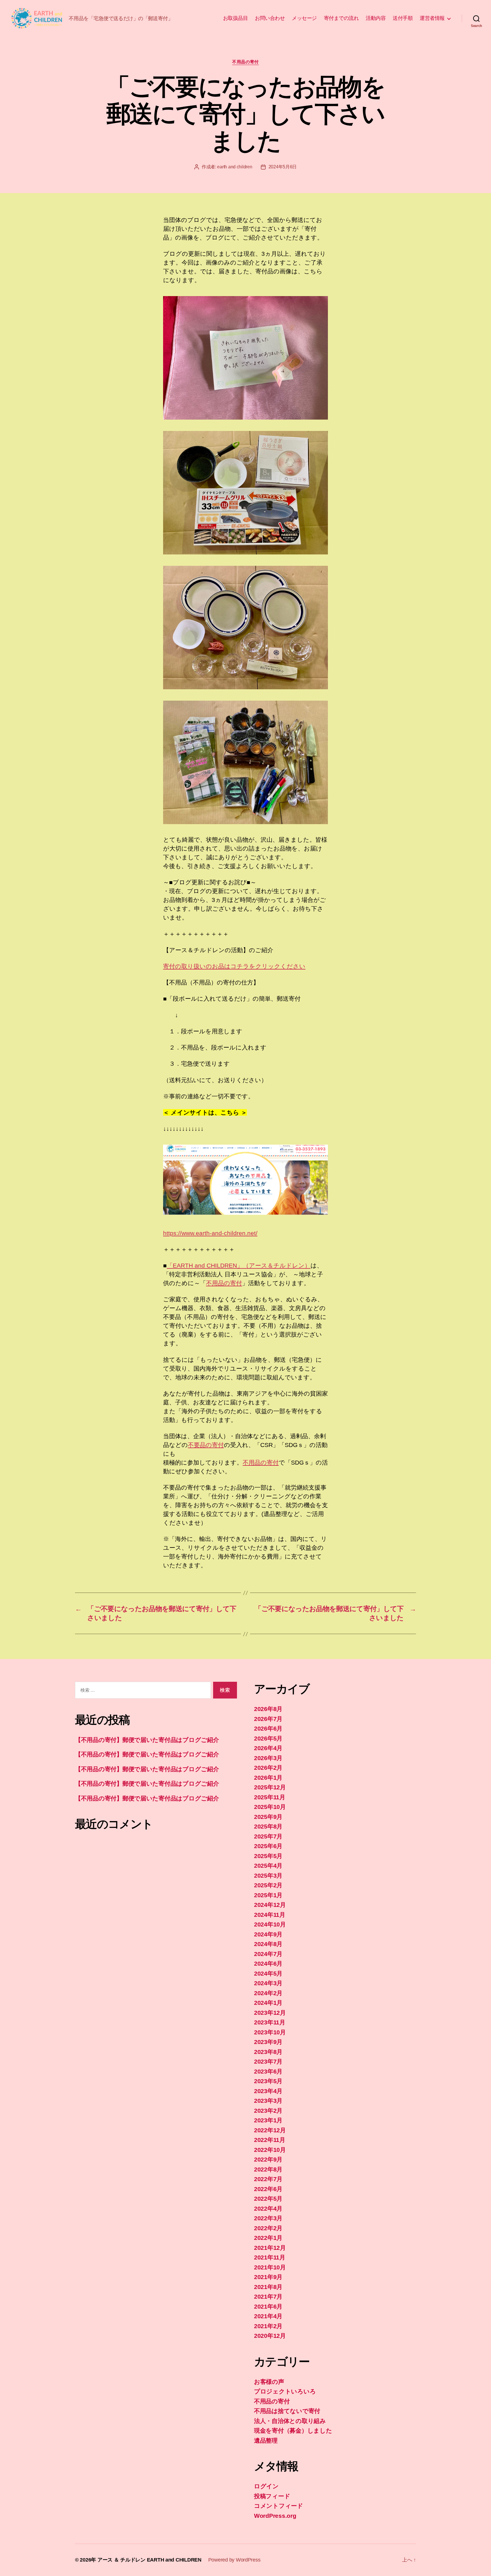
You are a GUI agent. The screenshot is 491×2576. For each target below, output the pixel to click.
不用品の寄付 (245, 62)
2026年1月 (268, 1778)
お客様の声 (269, 2382)
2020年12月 (270, 2336)
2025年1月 (268, 1895)
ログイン (266, 2486)
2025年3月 (268, 1876)
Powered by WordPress (234, 2560)
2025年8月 (268, 1826)
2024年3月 (268, 1983)
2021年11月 (270, 2257)
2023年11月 (270, 2022)
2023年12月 (270, 2013)
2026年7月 (268, 1719)
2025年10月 (270, 1807)
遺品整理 (266, 2440)
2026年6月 (268, 1728)
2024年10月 (270, 1924)
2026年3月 (268, 1758)
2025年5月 (268, 1856)
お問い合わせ (270, 18)
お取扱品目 (236, 18)
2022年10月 (270, 2150)
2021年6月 (268, 2306)
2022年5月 (268, 2199)
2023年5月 (268, 2081)
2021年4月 (268, 2316)
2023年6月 (268, 2071)
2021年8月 (268, 2287)
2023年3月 (268, 2101)
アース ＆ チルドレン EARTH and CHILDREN (149, 2560)
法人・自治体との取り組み (290, 2421)
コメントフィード (279, 2506)
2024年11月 (270, 1915)
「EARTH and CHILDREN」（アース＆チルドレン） (239, 1265)
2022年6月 (268, 2189)
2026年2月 (268, 1768)
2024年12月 (270, 1905)
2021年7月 (268, 2297)
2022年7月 (268, 2179)
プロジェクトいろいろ (285, 2391)
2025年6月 (268, 1846)
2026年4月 (268, 1748)
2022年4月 (268, 2209)
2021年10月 (270, 2267)
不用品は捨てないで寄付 (287, 2411)
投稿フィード (272, 2496)
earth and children (235, 167)
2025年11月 (270, 1797)
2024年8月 (268, 1944)
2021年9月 (268, 2277)
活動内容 (376, 18)
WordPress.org (275, 2516)
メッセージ (304, 18)
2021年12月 (270, 2248)
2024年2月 (268, 1993)
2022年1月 (268, 2238)
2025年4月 (268, 1866)
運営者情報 (432, 18)
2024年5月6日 (283, 167)
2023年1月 (268, 2120)
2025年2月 (268, 1885)
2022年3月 (268, 2218)
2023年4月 (268, 2091)
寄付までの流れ (341, 18)
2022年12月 (270, 2130)
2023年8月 (268, 2052)
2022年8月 (268, 2169)
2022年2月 (268, 2228)
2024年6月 (268, 1964)
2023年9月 (268, 2042)
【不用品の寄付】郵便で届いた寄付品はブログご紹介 (147, 1740)
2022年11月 (270, 2140)
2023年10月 (270, 2032)
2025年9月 (268, 1817)
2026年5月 (268, 1738)
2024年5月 (268, 1973)
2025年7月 (268, 1836)
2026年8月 (268, 1709)
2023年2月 (268, 2111)
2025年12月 (270, 1787)
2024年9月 (268, 1934)
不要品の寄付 (206, 1445)
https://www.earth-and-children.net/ (210, 1233)
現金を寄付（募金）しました (293, 2431)
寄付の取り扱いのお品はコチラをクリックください (234, 966)
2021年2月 (268, 2326)
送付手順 (403, 18)
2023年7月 (268, 2061)
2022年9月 (268, 2159)
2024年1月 (268, 2003)
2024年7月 (268, 1954)
